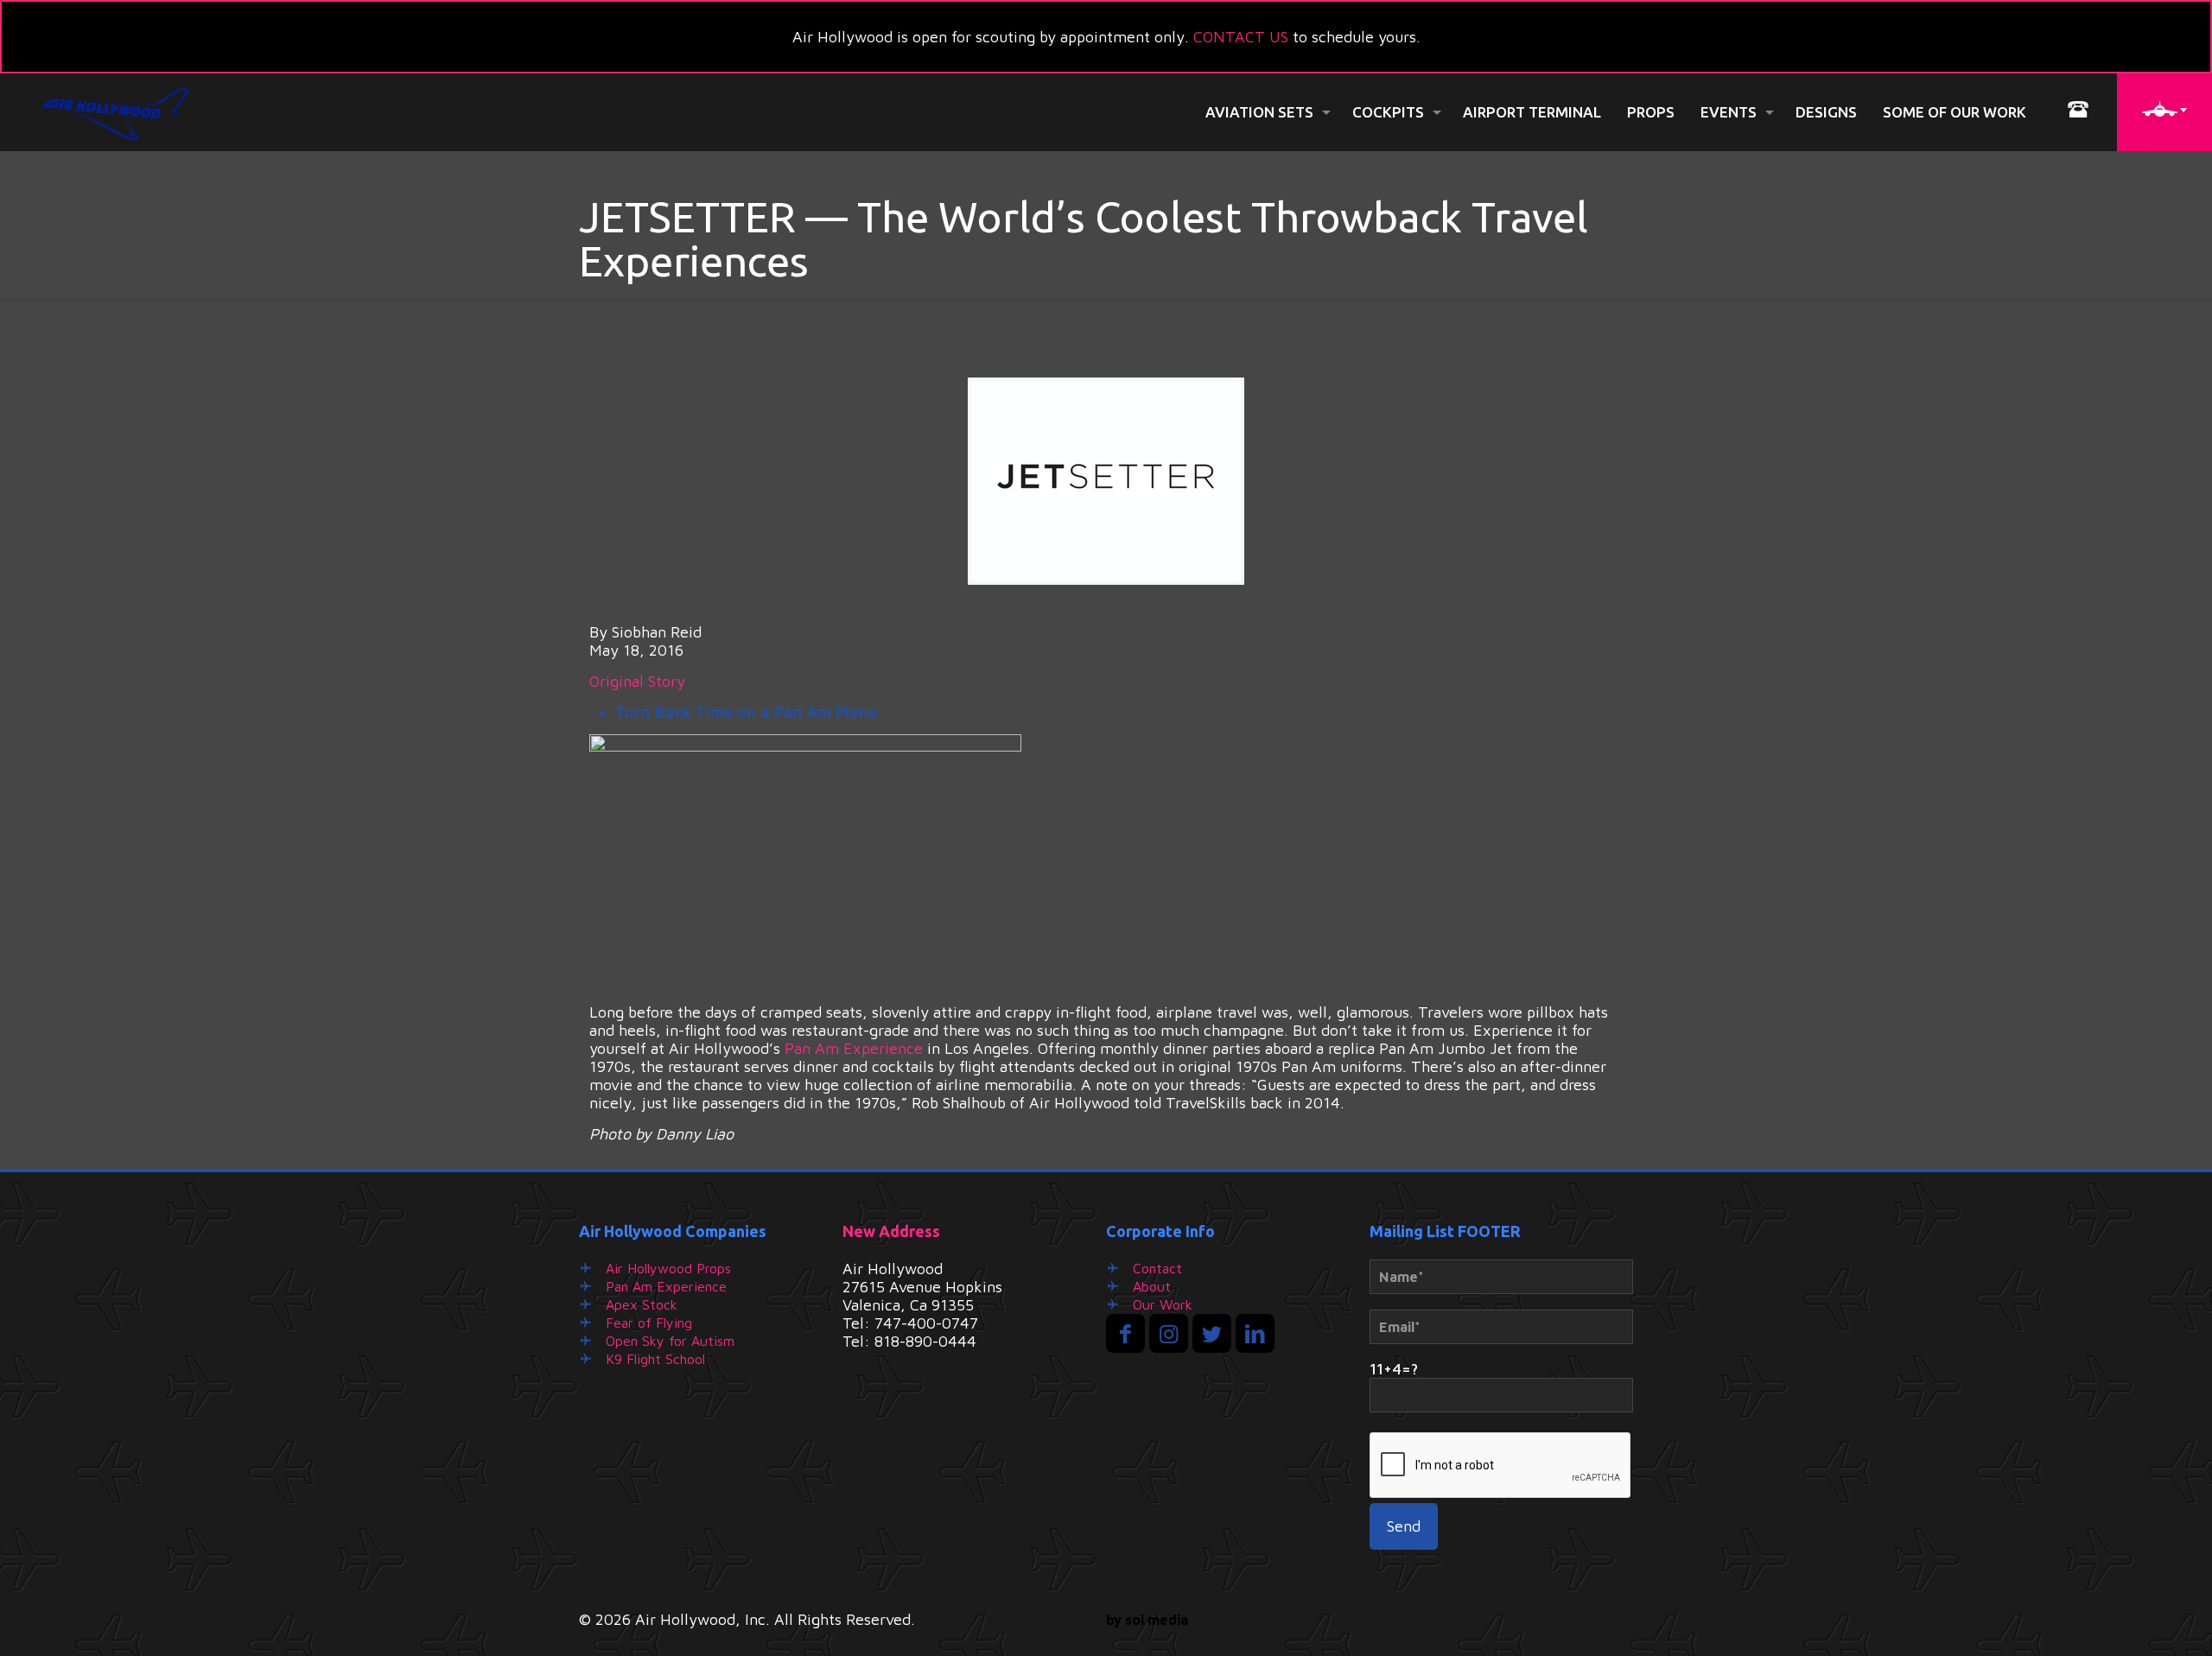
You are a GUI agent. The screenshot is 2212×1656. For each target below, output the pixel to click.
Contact (1157, 1268)
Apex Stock (642, 1304)
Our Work (1163, 1304)
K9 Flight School (655, 1359)
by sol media (1147, 1620)
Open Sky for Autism (670, 1341)
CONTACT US (1241, 37)
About (1152, 1286)
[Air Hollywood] (117, 112)
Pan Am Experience (854, 1048)
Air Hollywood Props (668, 1268)
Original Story (637, 681)
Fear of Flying (649, 1323)
